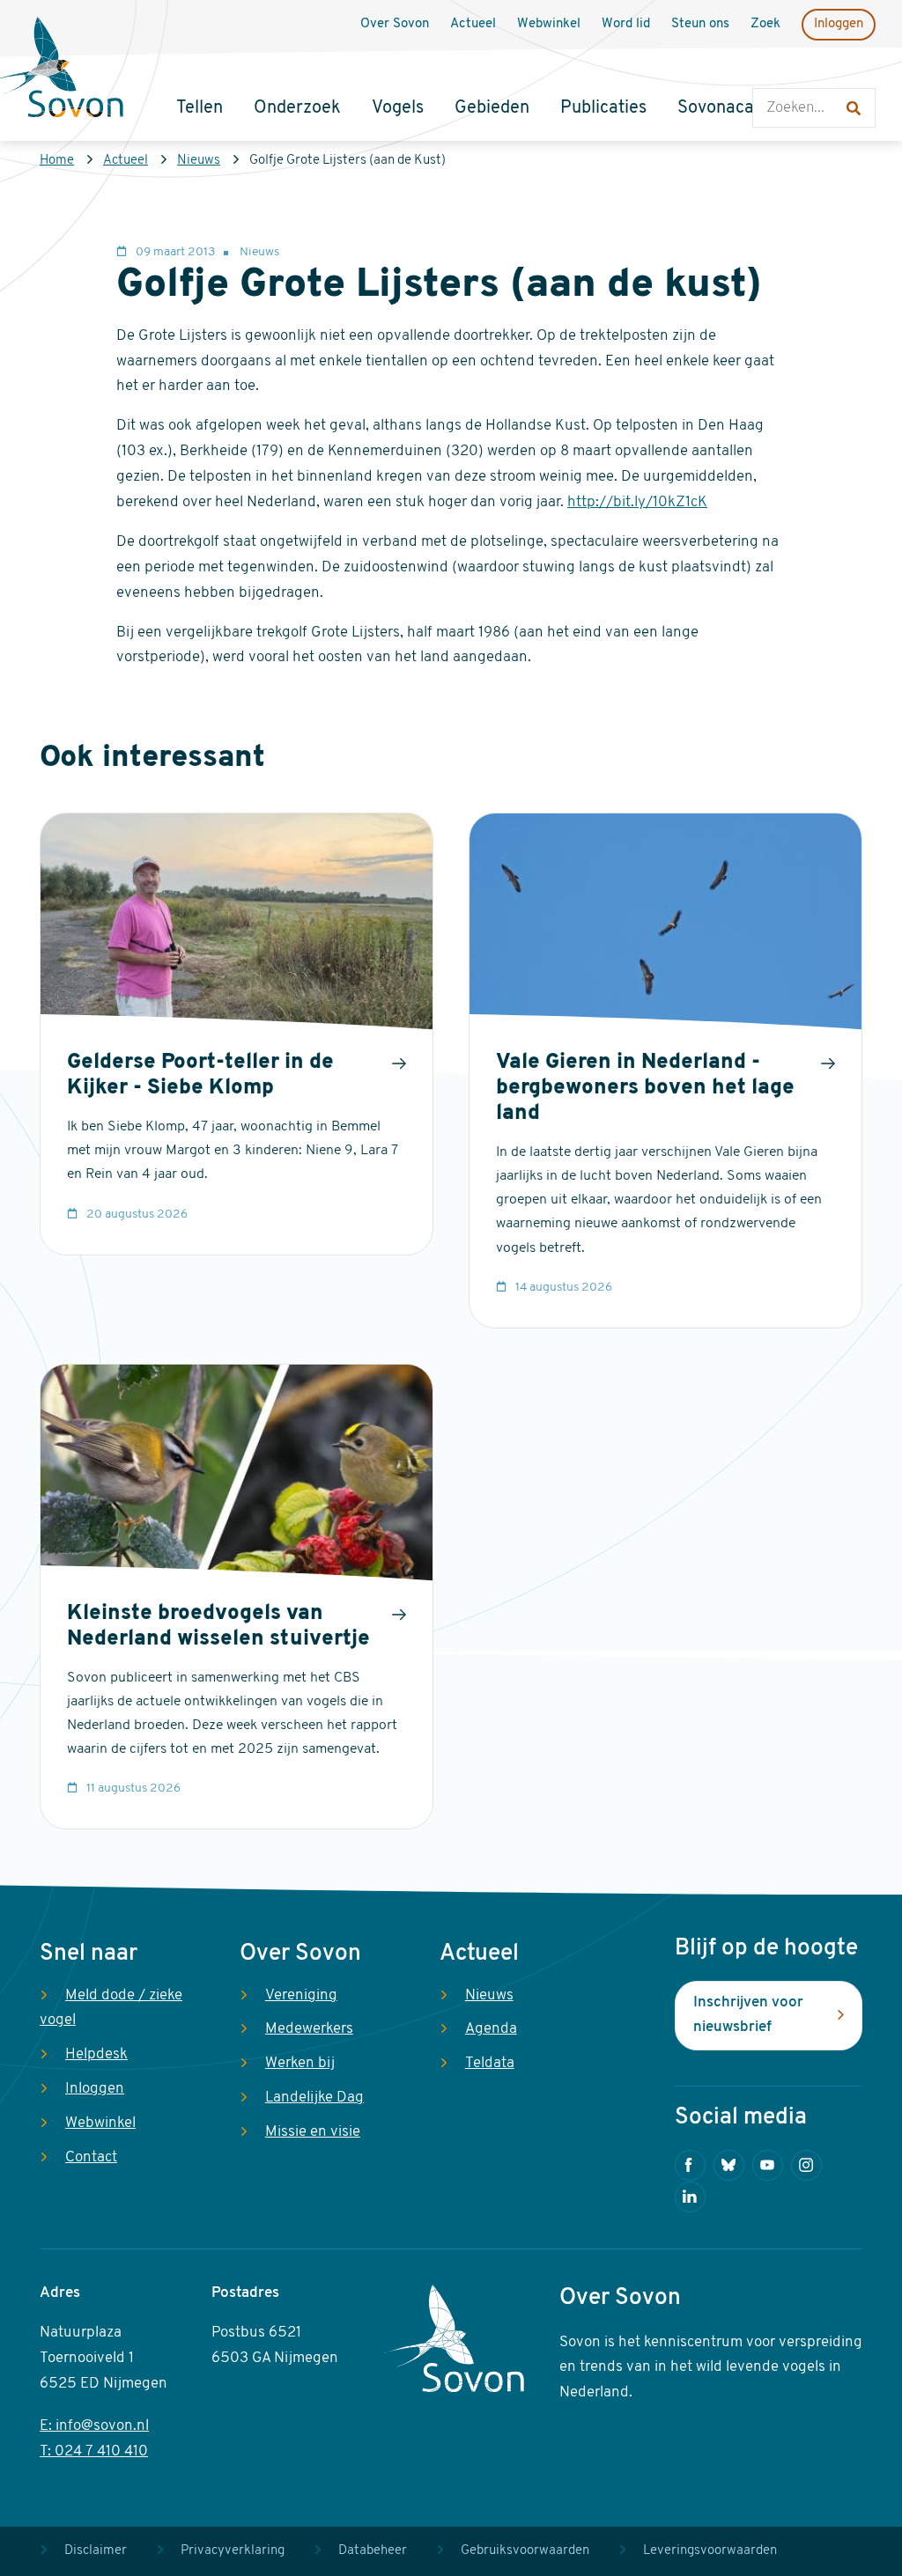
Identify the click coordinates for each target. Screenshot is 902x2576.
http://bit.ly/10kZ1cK (637, 502)
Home (57, 161)
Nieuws (199, 161)
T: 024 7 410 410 (94, 2451)
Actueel (126, 161)
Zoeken (770, 71)
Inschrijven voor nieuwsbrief (748, 2015)
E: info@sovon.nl (94, 2426)
